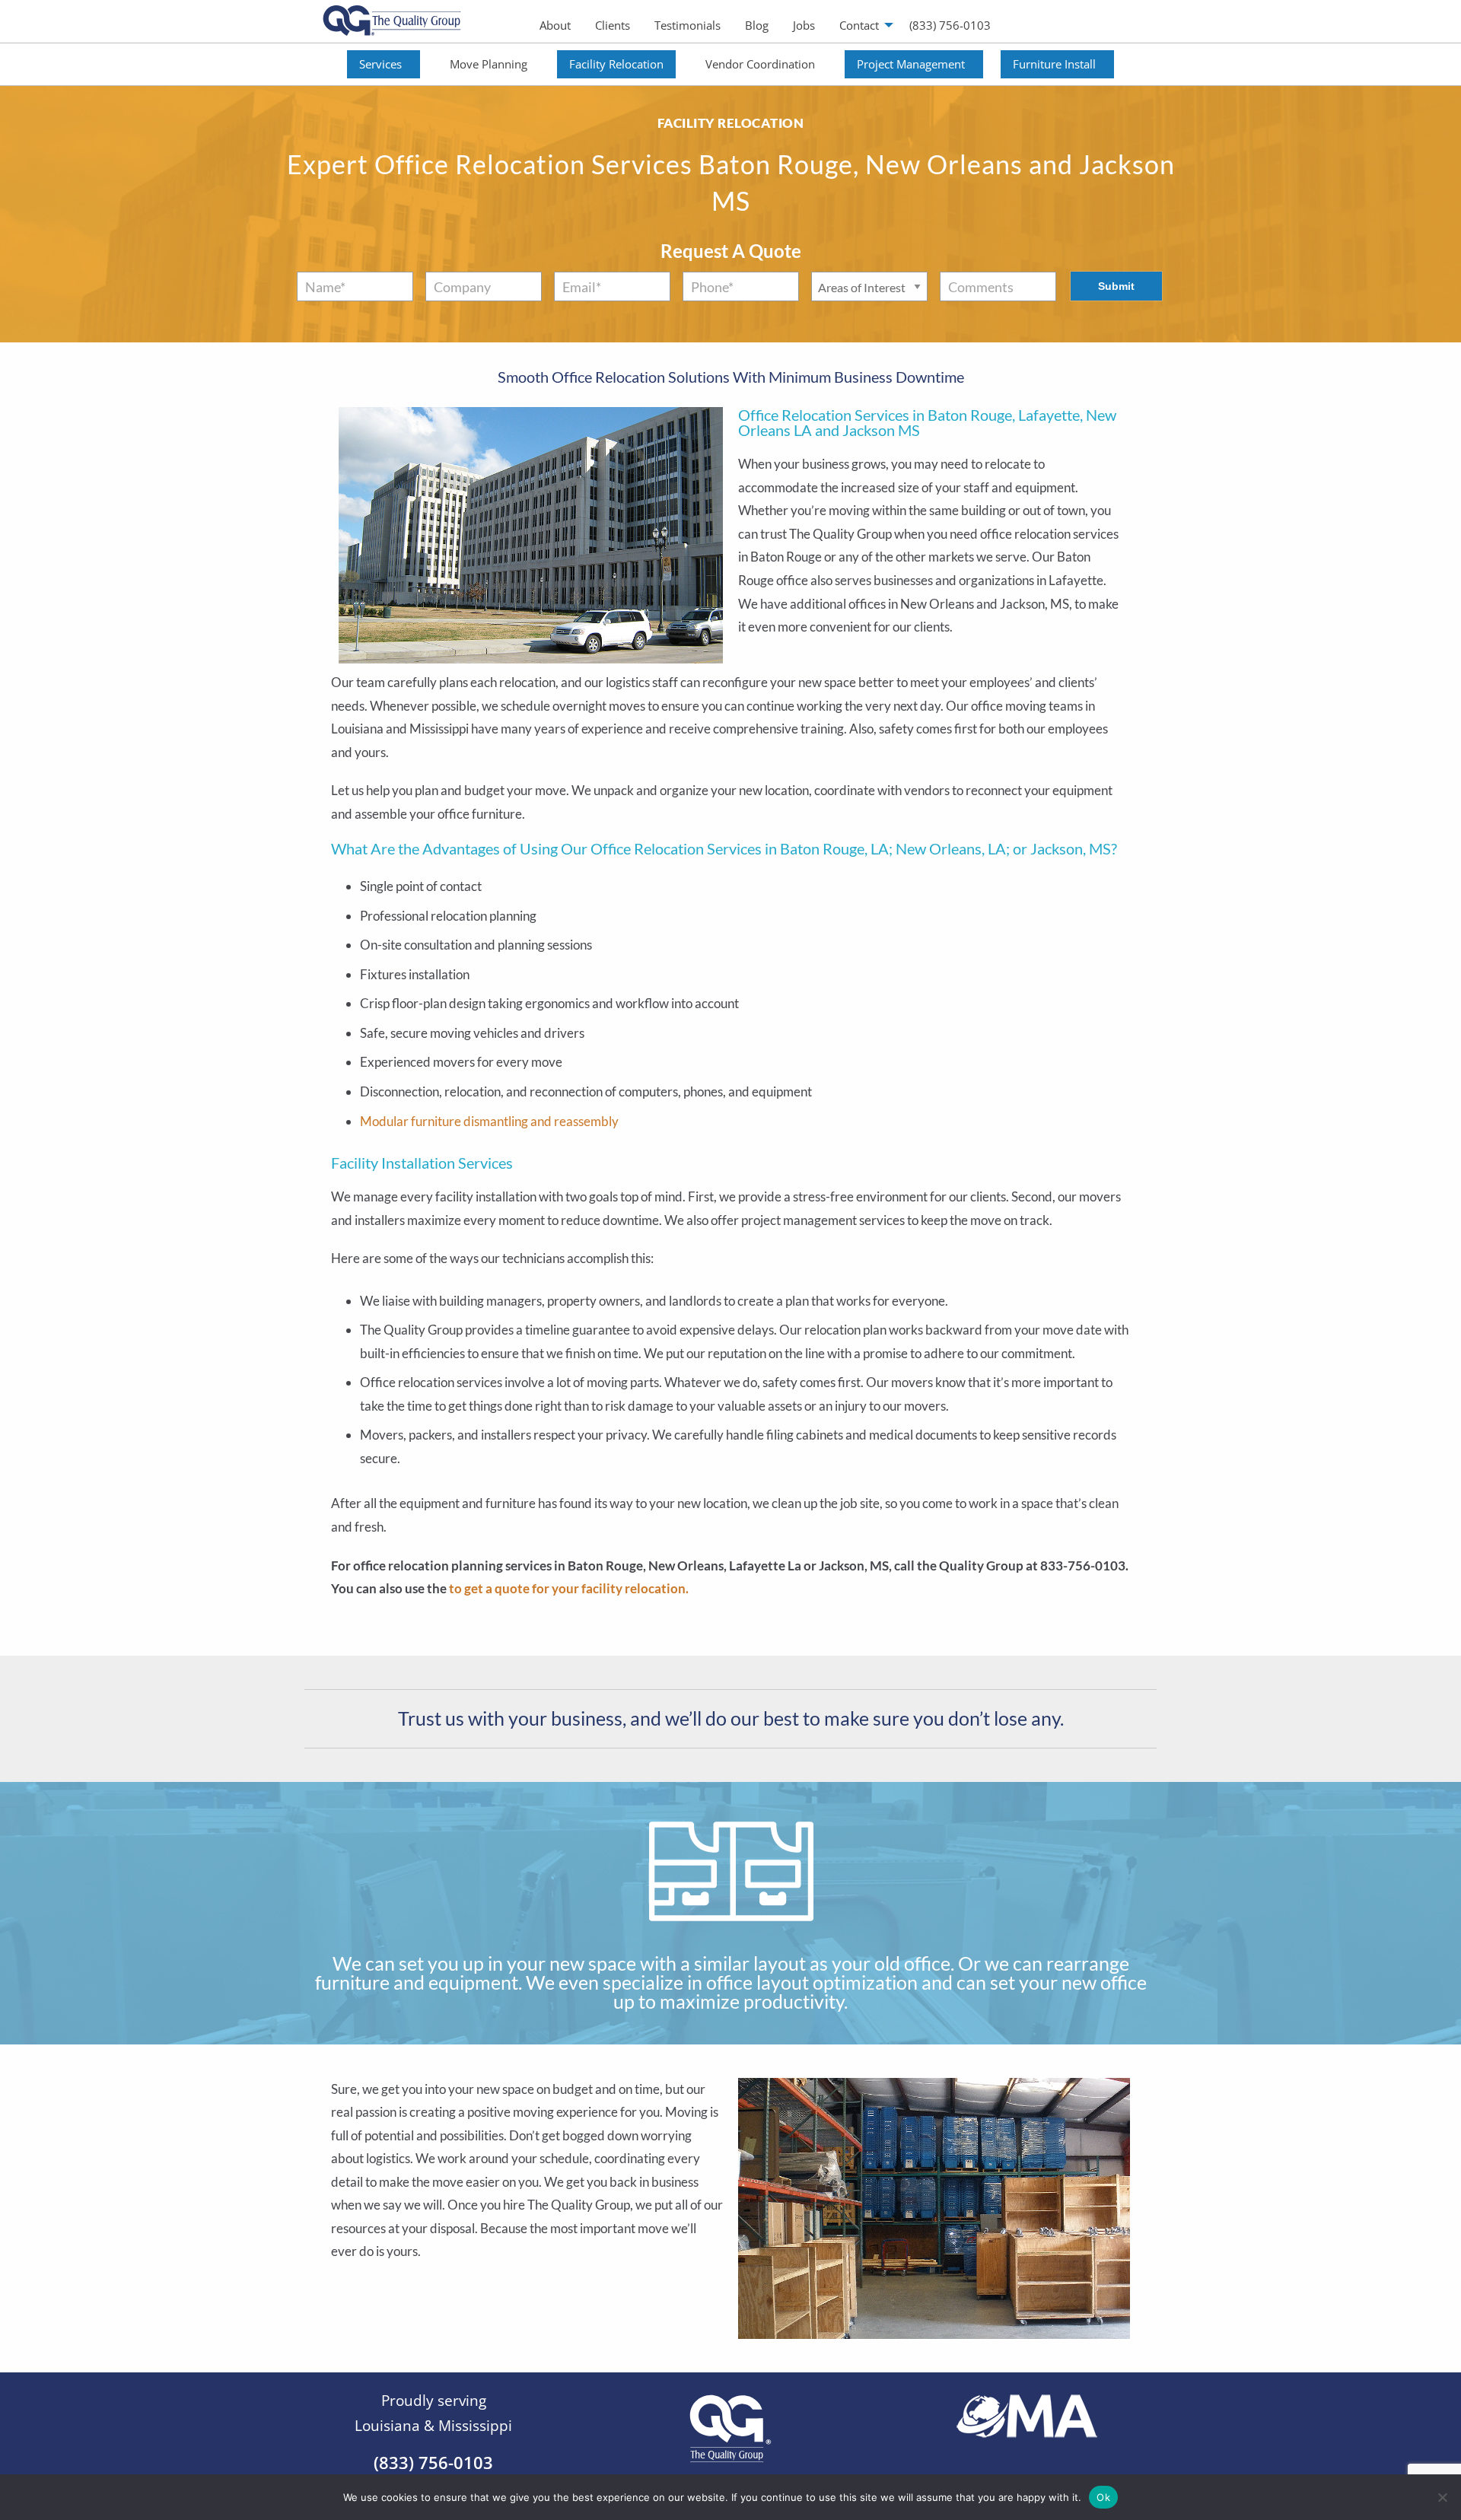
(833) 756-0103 (950, 25)
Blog (757, 25)
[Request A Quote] (332, 1624)
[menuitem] (555, 25)
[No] (1442, 2497)
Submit (1116, 286)
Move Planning (489, 64)
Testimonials (688, 25)
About (555, 25)
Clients (613, 25)
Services (380, 64)
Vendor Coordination (760, 64)
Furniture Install (1054, 64)
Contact (859, 25)
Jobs (804, 25)
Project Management (911, 64)
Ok (1103, 2496)
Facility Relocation (616, 64)
